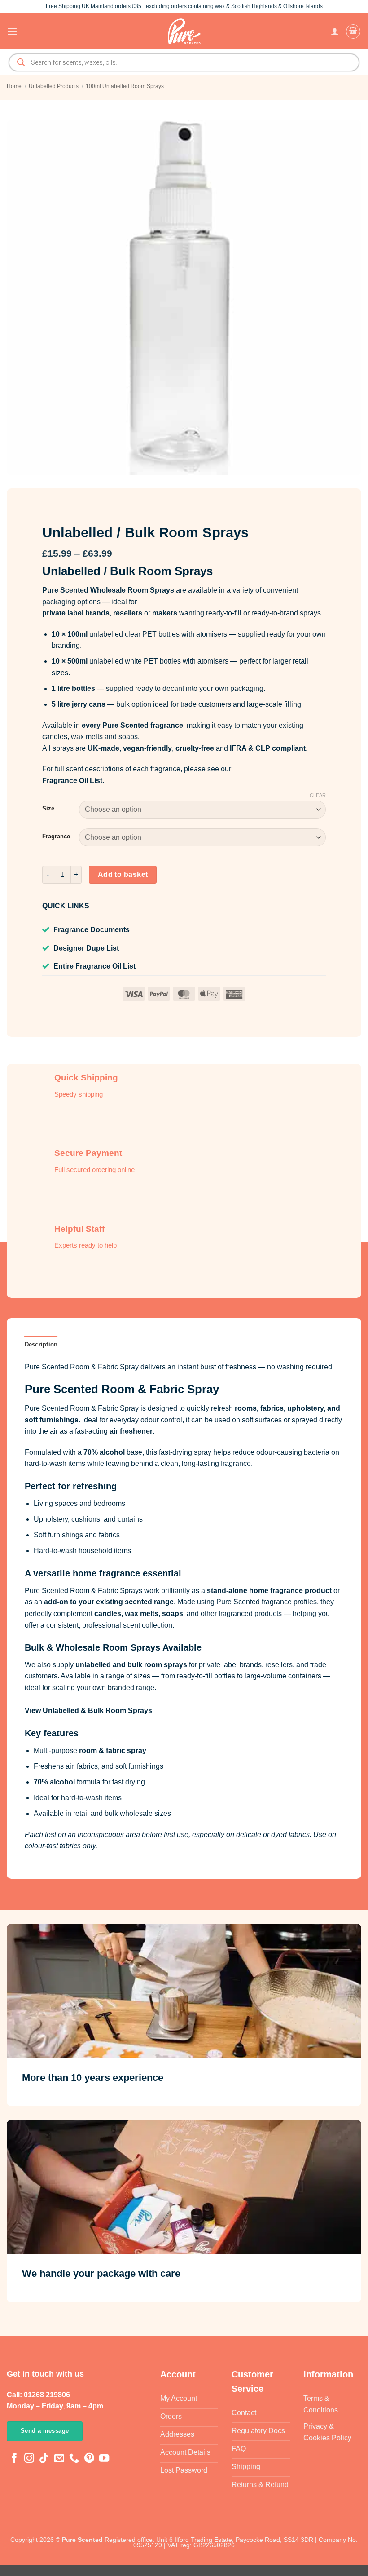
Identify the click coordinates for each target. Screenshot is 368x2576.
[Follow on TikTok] (44, 2459)
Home (14, 86)
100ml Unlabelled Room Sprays (125, 86)
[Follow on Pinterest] (89, 2459)
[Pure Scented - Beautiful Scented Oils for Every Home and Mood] (184, 31)
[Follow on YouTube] (104, 2459)
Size (48, 809)
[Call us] (74, 2459)
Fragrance (56, 837)
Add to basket (123, 874)
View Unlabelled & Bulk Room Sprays (88, 1711)
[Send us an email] (59, 2459)
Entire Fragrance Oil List (94, 966)
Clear (318, 795)
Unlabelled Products (54, 86)
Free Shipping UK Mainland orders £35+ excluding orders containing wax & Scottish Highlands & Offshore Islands (184, 6)
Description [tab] (41, 1344)
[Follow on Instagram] (29, 2459)
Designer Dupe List (86, 948)
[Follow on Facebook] (14, 2459)
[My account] (335, 31)
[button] (12, 31)
